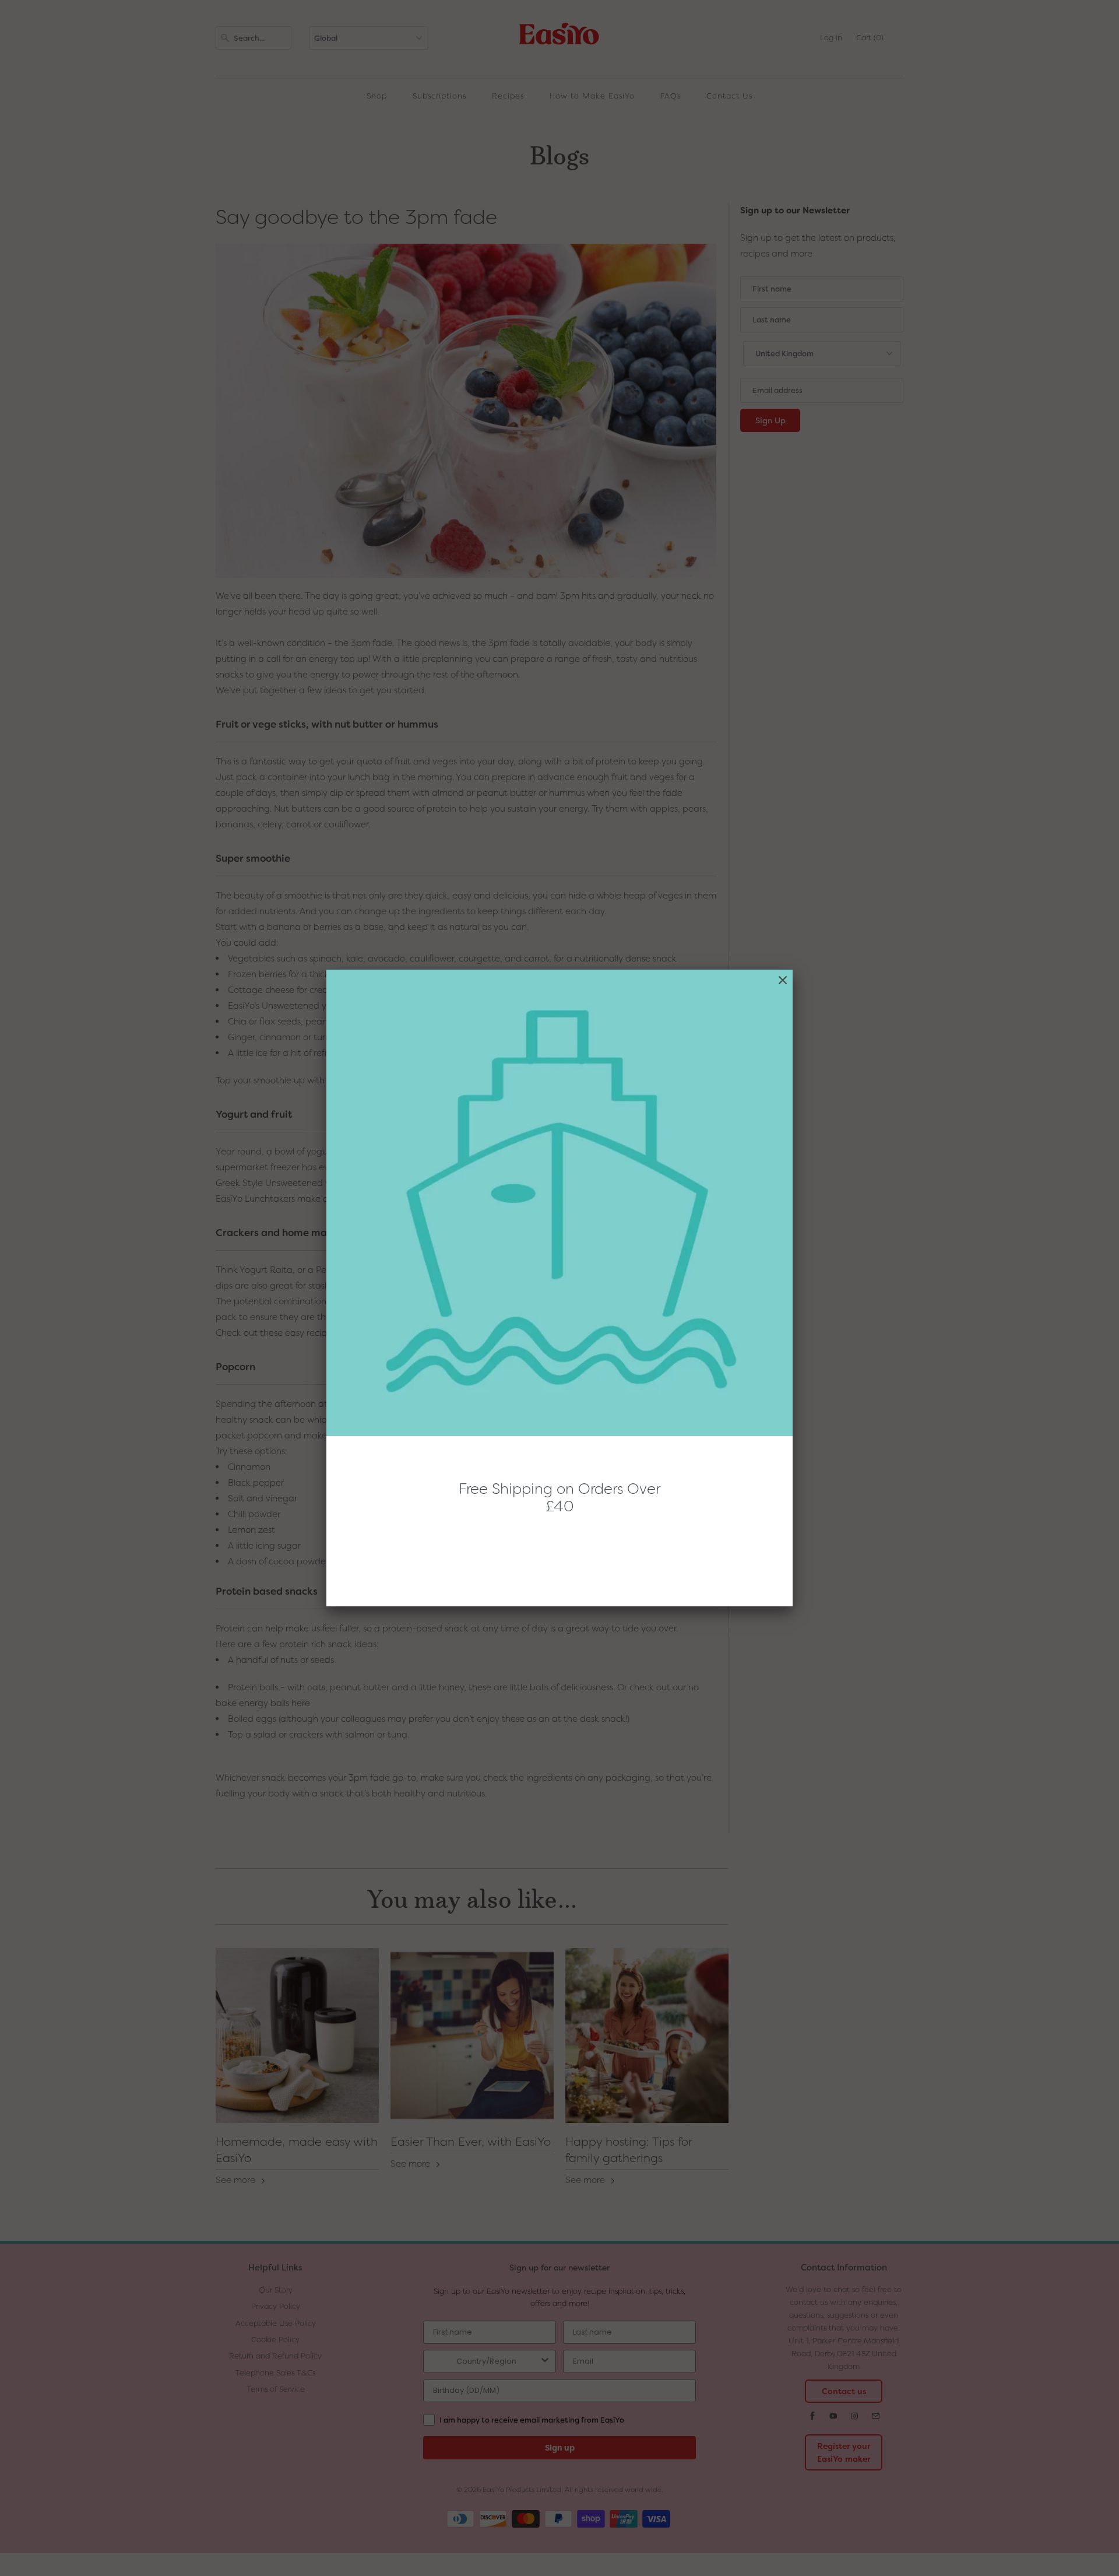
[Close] (783, 980)
